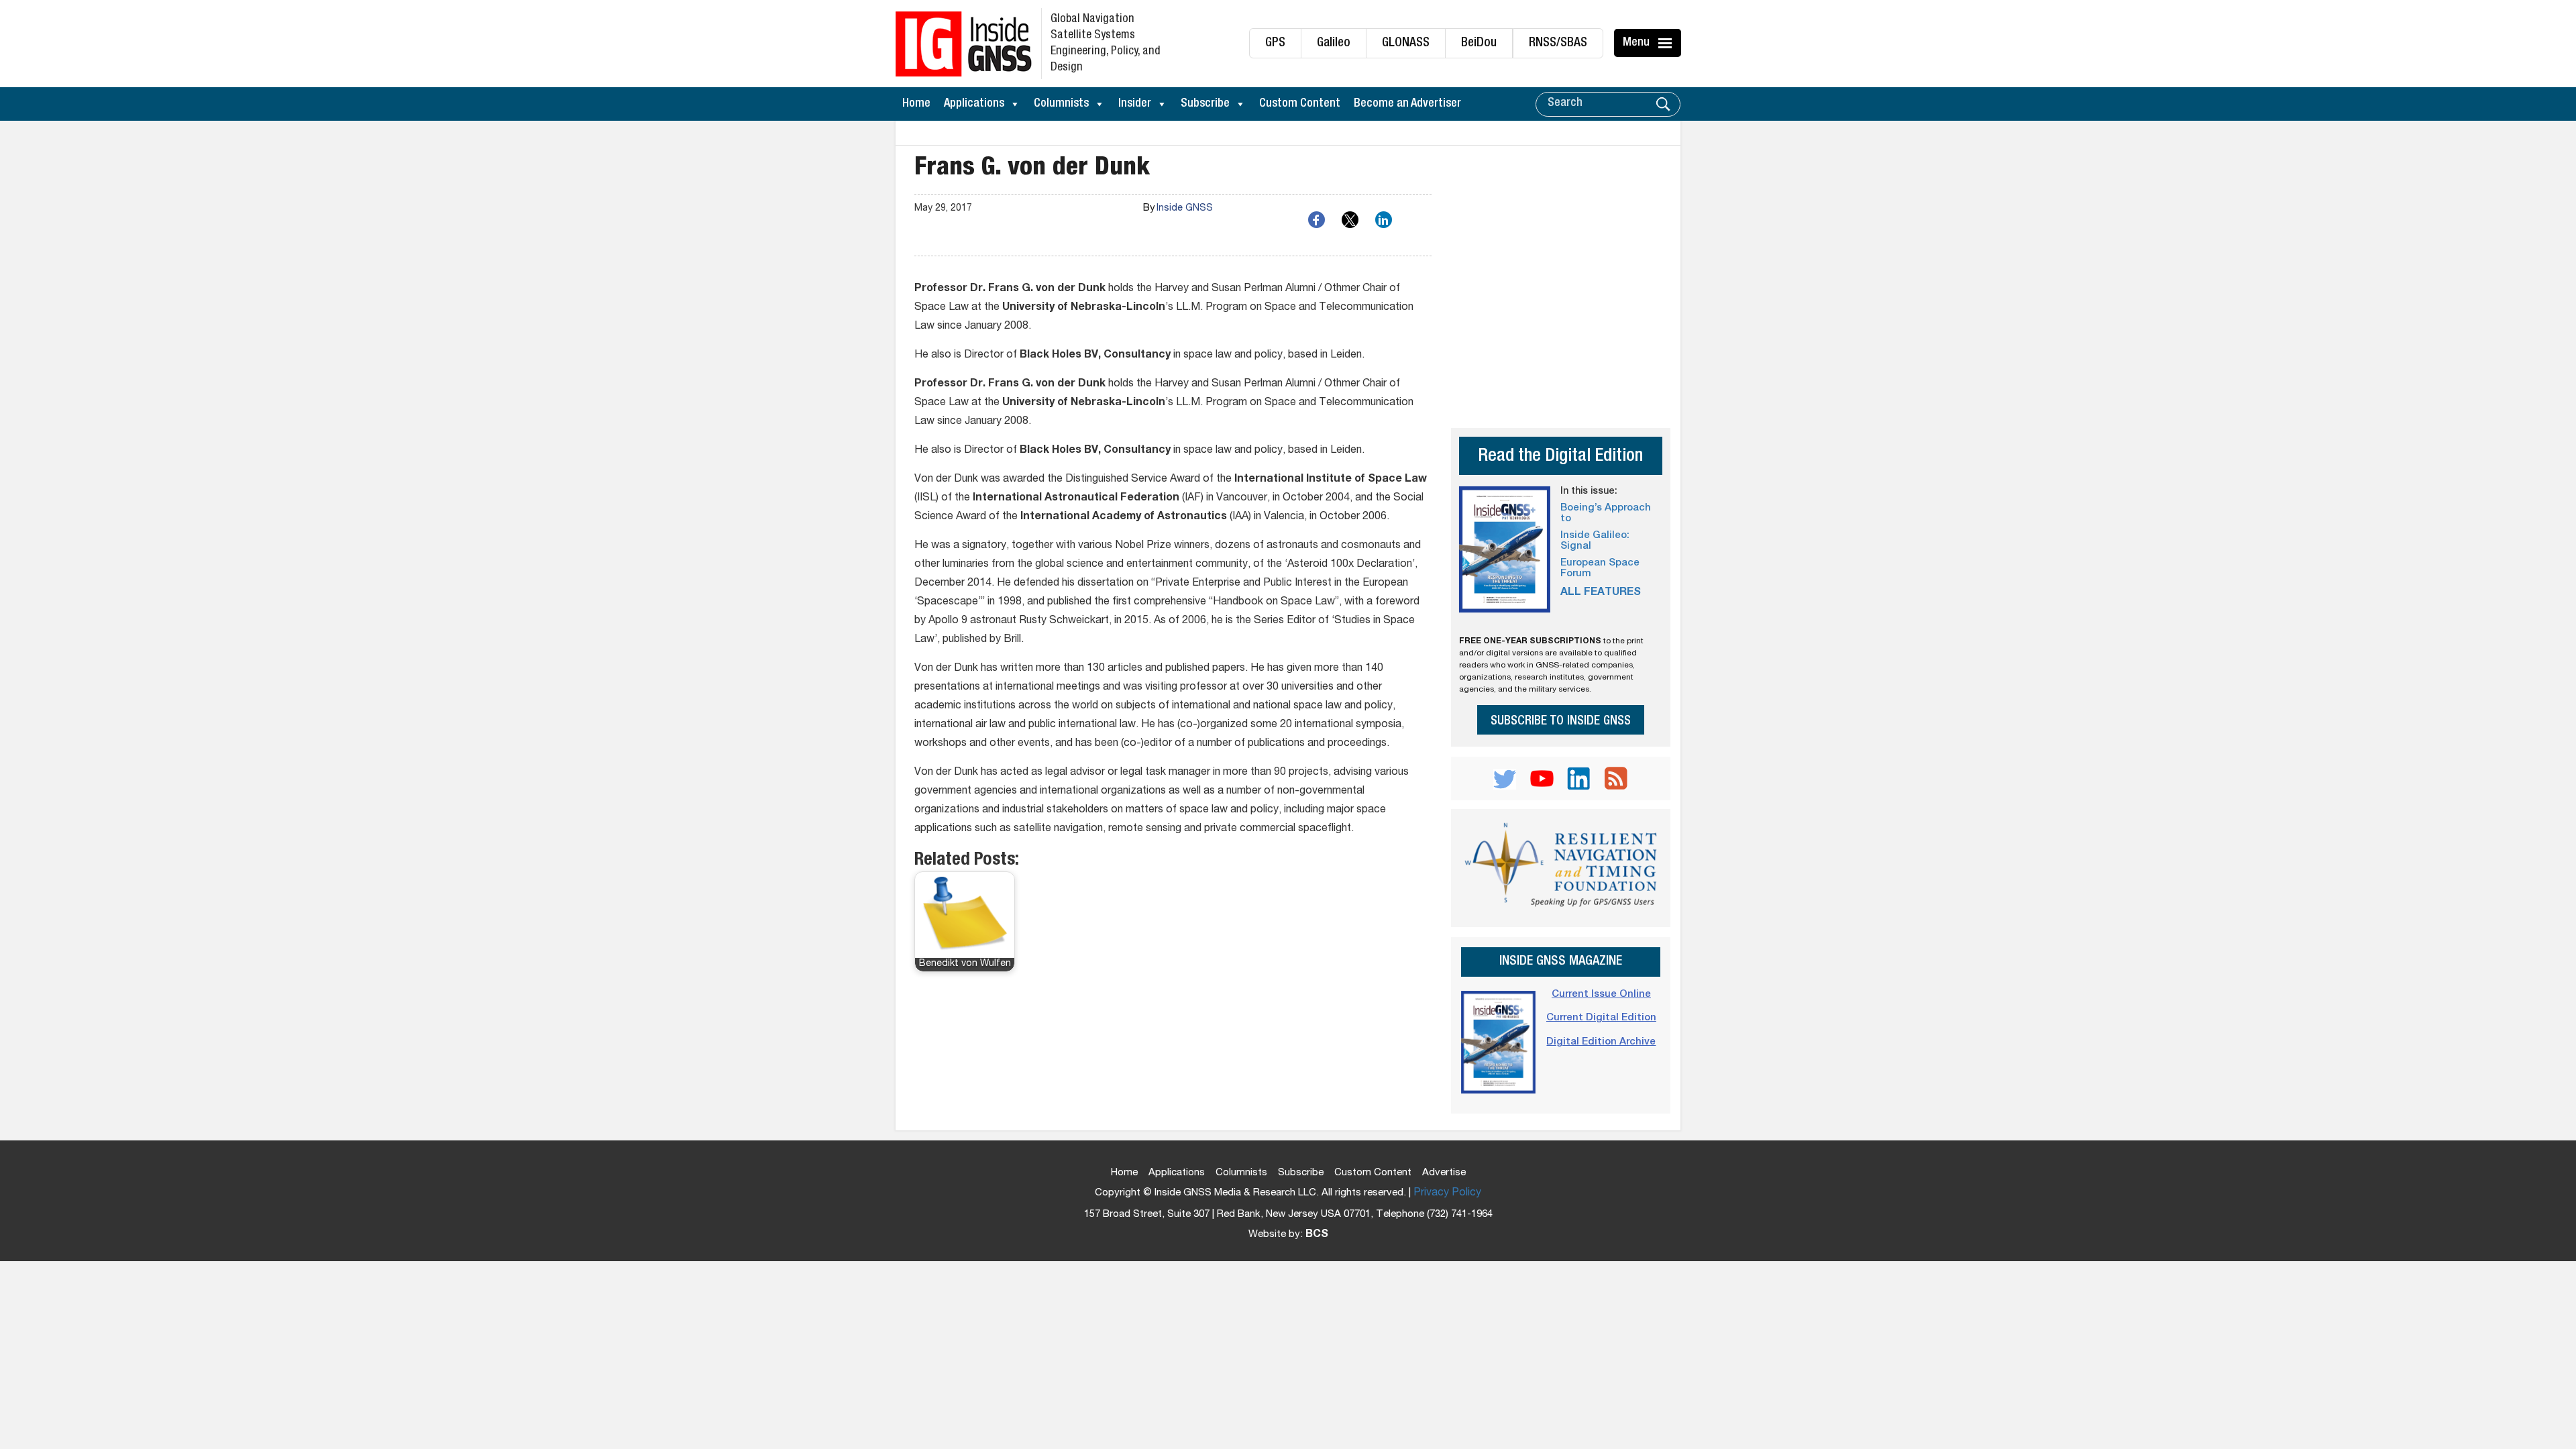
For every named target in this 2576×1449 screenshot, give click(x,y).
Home (916, 104)
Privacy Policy (1447, 1193)
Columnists (1061, 104)
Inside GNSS (1185, 209)
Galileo (1334, 43)
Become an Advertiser (1407, 104)
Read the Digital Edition (1560, 457)
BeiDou (1479, 43)
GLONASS (1406, 43)
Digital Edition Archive (1601, 1042)
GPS (1275, 43)
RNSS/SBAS (1558, 43)
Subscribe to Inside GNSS (1561, 721)
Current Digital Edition (1601, 1018)
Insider (1135, 104)
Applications (974, 104)
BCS (1317, 1235)
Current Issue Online (1601, 995)
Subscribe (1205, 104)
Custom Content (1300, 104)
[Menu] (1667, 43)
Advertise (1444, 1173)
